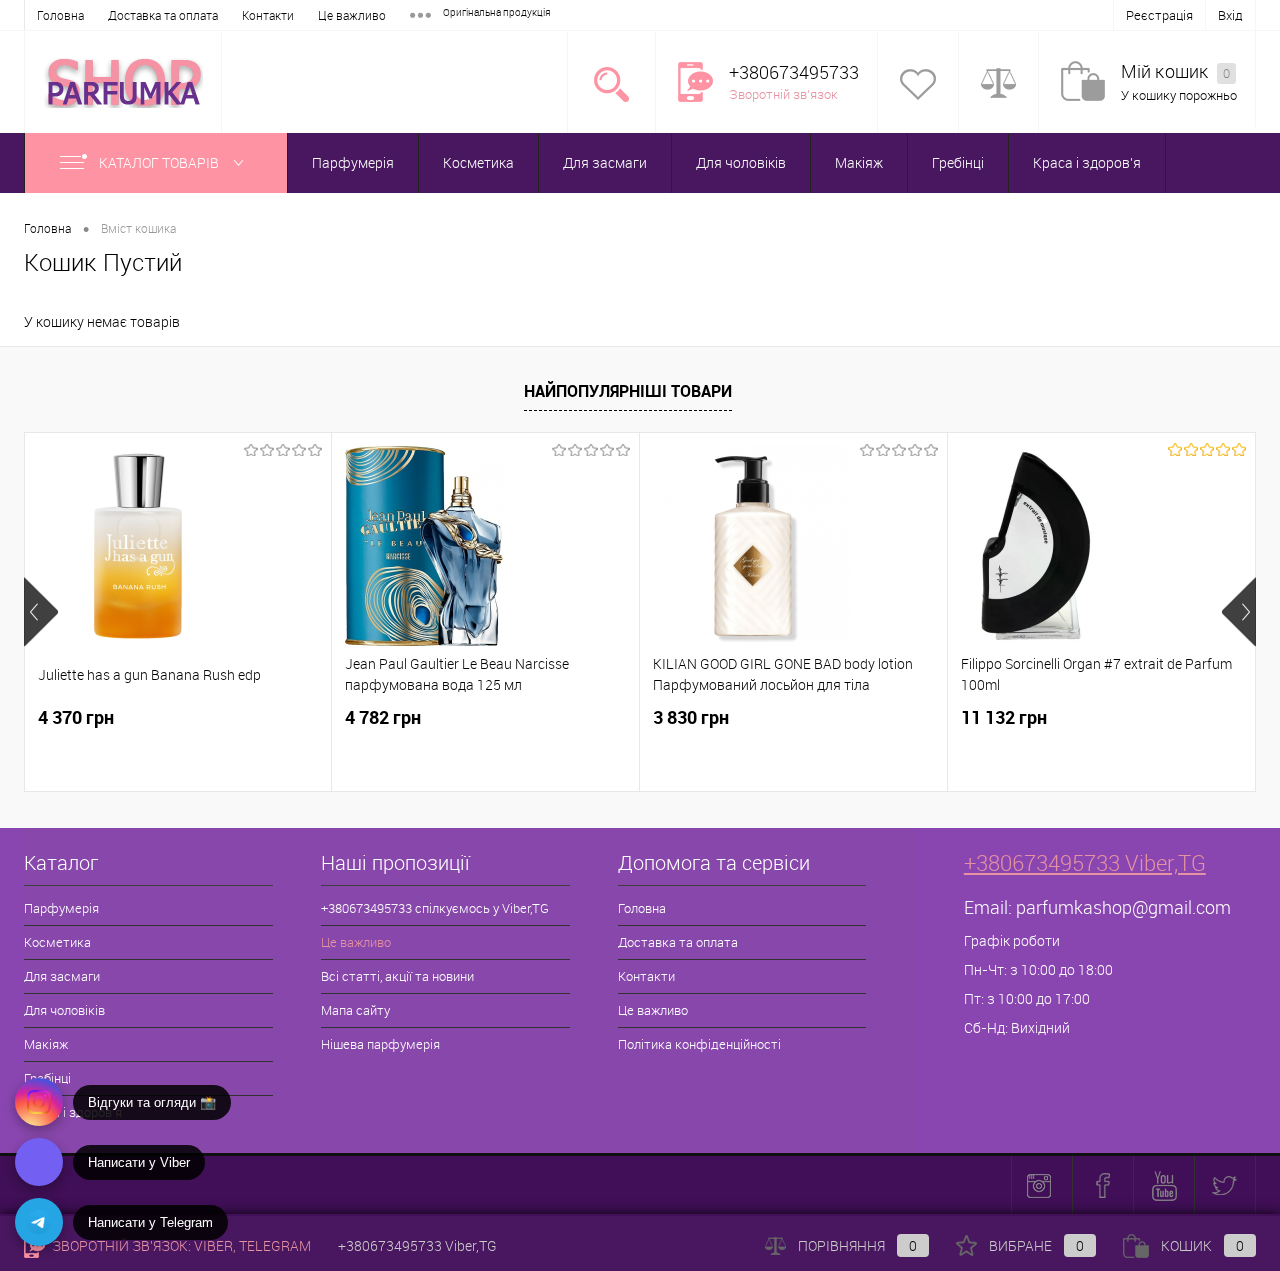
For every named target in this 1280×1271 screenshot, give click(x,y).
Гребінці (958, 162)
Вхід (1230, 15)
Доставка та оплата (163, 15)
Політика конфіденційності (699, 1044)
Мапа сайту (355, 1010)
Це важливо (352, 15)
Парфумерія (353, 162)
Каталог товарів (160, 162)
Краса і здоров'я (1087, 162)
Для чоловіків (741, 162)
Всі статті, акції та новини (397, 976)
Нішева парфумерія (380, 1044)
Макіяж (859, 162)
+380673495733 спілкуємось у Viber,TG (435, 908)
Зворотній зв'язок (783, 94)
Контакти (268, 15)
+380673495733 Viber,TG (1085, 862)
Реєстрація (1159, 15)
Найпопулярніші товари (628, 391)
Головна (60, 15)
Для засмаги (605, 162)
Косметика (478, 162)
